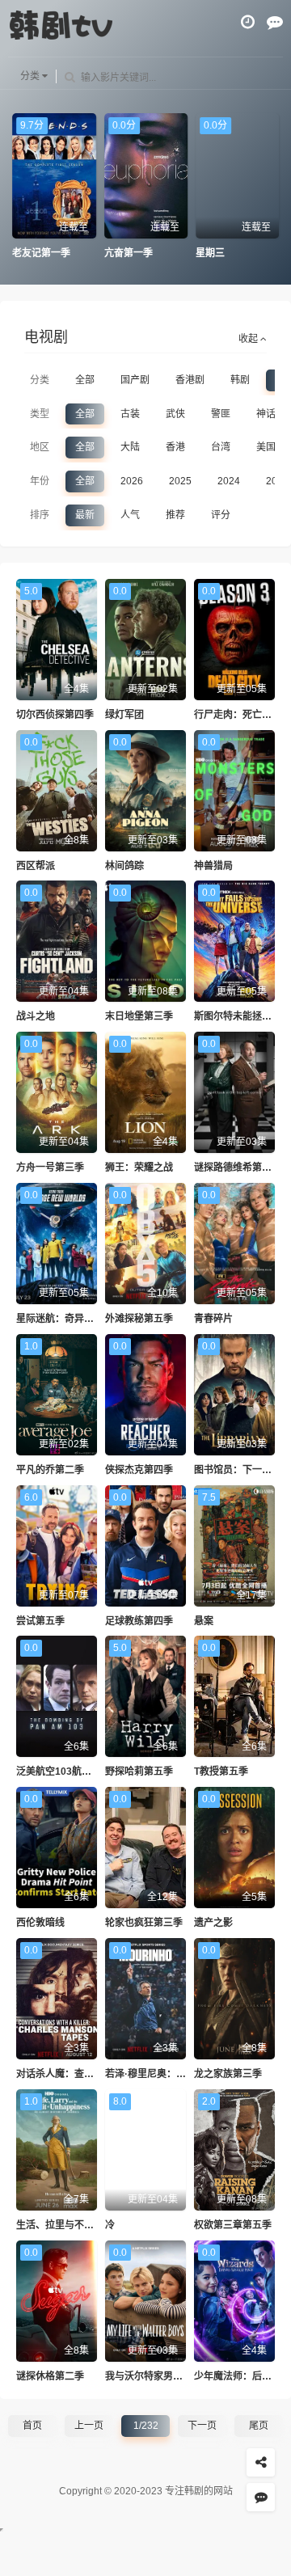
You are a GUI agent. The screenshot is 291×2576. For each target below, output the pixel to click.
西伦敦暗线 (40, 1923)
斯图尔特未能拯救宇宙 (242, 1016)
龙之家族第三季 (228, 2074)
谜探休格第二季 (50, 2376)
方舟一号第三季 (50, 1168)
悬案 (204, 1621)
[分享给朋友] (261, 2462)
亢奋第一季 (128, 253)
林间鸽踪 (124, 866)
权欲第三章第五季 (233, 2225)
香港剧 (190, 380)
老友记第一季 (41, 253)
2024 (229, 481)
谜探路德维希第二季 (238, 1168)
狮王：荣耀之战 (139, 1168)
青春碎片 (213, 1319)
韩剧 (240, 380)
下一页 (202, 2426)
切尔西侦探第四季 (55, 715)
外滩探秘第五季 (139, 1319)
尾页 (259, 2426)
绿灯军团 (124, 715)
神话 (266, 414)
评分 (221, 515)
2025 (180, 481)
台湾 (221, 447)
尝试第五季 (40, 1621)
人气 (130, 515)
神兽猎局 (213, 866)
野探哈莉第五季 (139, 1772)
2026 (132, 481)
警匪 (221, 414)
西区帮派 (36, 866)
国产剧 (135, 380)
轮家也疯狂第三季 (144, 1923)
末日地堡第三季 (139, 1016)
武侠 (175, 414)
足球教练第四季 (139, 1621)
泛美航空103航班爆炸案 (68, 1772)
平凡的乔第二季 (50, 1470)
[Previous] (20, 187)
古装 (130, 414)
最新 (85, 515)
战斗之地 (36, 1016)
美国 (266, 447)
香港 (175, 447)
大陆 (130, 447)
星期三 (210, 253)
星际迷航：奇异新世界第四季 (79, 1319)
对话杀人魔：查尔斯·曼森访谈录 (86, 2074)
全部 (85, 380)
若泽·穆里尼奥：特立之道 (160, 2074)
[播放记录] (248, 22)
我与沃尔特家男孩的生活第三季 (173, 2376)
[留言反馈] (275, 22)
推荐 (175, 515)
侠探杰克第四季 (139, 1470)
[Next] (271, 187)
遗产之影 (213, 1923)
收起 (249, 339)
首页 (32, 2426)
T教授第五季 (221, 1772)
